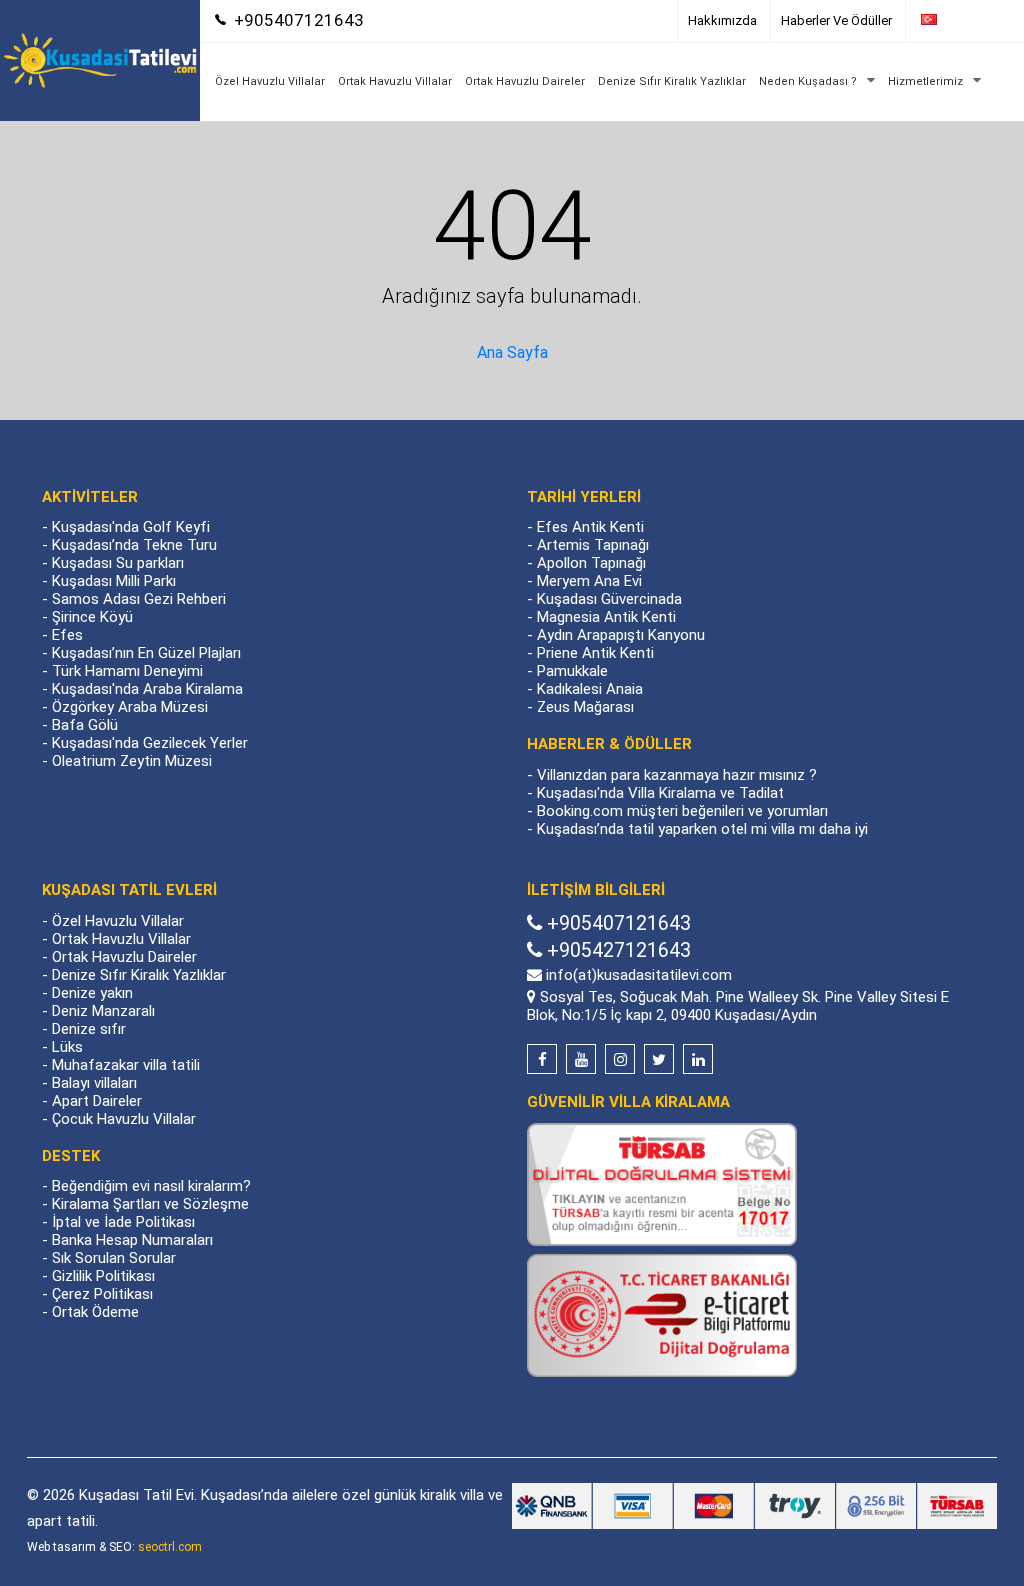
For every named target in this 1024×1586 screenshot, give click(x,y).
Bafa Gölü (85, 725)
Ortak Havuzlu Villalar (395, 81)
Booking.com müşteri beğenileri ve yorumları (682, 811)
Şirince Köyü (92, 617)
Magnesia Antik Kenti (606, 617)
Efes (67, 635)
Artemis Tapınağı (593, 545)
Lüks (67, 1047)
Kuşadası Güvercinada (609, 599)
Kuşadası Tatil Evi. (138, 1495)
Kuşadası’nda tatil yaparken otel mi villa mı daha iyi (702, 829)
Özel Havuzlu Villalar (270, 81)
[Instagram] (620, 1059)
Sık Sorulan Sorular (114, 1258)
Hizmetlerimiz (925, 81)
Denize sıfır (89, 1029)
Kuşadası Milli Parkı (114, 581)
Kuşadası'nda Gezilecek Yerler (150, 743)
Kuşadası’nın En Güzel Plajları (146, 653)
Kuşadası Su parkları (118, 563)
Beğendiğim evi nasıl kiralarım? (151, 1186)
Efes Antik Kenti (590, 527)
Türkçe (962, 20)
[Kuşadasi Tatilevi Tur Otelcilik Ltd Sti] (100, 59)
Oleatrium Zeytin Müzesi (132, 761)
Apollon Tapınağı (591, 563)
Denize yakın (92, 993)
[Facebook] (542, 1059)
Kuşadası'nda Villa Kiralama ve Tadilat (660, 793)
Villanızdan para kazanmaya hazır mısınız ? (677, 775)
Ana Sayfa (512, 352)
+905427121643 (616, 950)
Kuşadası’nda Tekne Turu (134, 545)
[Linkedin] (698, 1059)
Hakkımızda (722, 20)
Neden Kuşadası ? (808, 81)
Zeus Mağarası (585, 707)
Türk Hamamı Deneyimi (127, 671)
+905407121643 (299, 20)
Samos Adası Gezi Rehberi (139, 599)
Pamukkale (572, 671)
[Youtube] (581, 1059)
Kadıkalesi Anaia (590, 689)
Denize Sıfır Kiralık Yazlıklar (672, 81)
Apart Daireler (97, 1101)
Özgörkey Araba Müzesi (130, 707)
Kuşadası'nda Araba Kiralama (147, 689)
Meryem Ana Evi (589, 581)
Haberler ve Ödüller (836, 20)
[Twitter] (659, 1059)
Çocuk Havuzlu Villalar (124, 1119)
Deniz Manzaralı (103, 1011)
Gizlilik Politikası (103, 1276)
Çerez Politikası (102, 1294)
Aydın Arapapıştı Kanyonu (621, 635)
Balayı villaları (94, 1083)
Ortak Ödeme (95, 1312)
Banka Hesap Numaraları (132, 1240)
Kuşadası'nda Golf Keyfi (131, 527)
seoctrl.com (170, 1547)
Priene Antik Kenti (595, 653)
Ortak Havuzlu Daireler (525, 81)
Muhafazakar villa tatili (126, 1065)
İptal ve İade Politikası (123, 1222)
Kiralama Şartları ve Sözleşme (150, 1204)
